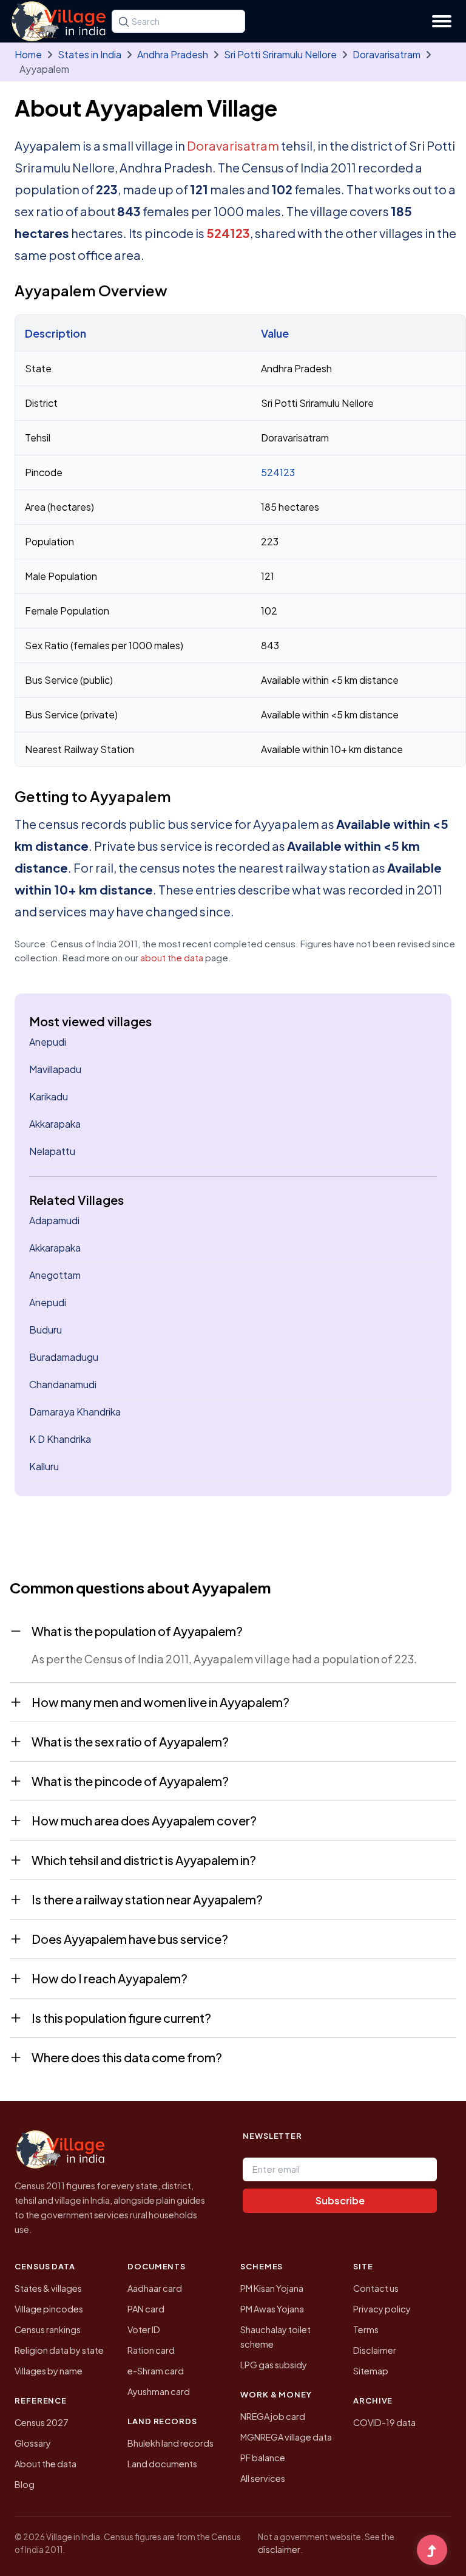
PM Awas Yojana (272, 2309)
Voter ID (144, 2329)
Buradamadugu (64, 1357)
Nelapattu (52, 1151)
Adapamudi (54, 1220)
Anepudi (48, 1042)
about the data (172, 957)
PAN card (146, 2309)
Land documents (162, 2464)
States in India (89, 54)
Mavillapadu (55, 1069)
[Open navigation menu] (442, 21)
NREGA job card (273, 2416)
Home (28, 54)
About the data (46, 2464)
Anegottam (55, 1275)
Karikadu (49, 1096)
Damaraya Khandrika (75, 1412)
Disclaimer (375, 2350)
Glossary (33, 2443)
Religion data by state (59, 2350)
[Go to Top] (432, 2551)
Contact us (376, 2288)
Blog (25, 2484)
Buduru (46, 1330)
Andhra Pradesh (173, 54)
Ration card (151, 2350)
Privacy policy (382, 2309)
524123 (228, 233)
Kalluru (44, 1466)
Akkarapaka (55, 1124)
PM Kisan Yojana (272, 2288)
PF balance (263, 2458)
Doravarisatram (387, 54)
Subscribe (340, 2200)
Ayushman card (159, 2391)
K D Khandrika (60, 1439)
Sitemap (371, 2371)
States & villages (48, 2288)
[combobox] (178, 21)
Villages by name (49, 2371)
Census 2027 (42, 2422)
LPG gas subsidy (274, 2365)
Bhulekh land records (171, 2443)
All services (263, 2478)
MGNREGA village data (286, 2437)
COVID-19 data (384, 2422)
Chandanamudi (63, 1384)
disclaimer (279, 2549)
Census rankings (48, 2329)
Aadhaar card (155, 2288)
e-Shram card (156, 2371)
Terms (366, 2329)
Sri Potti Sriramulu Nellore (280, 54)
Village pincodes (49, 2309)
